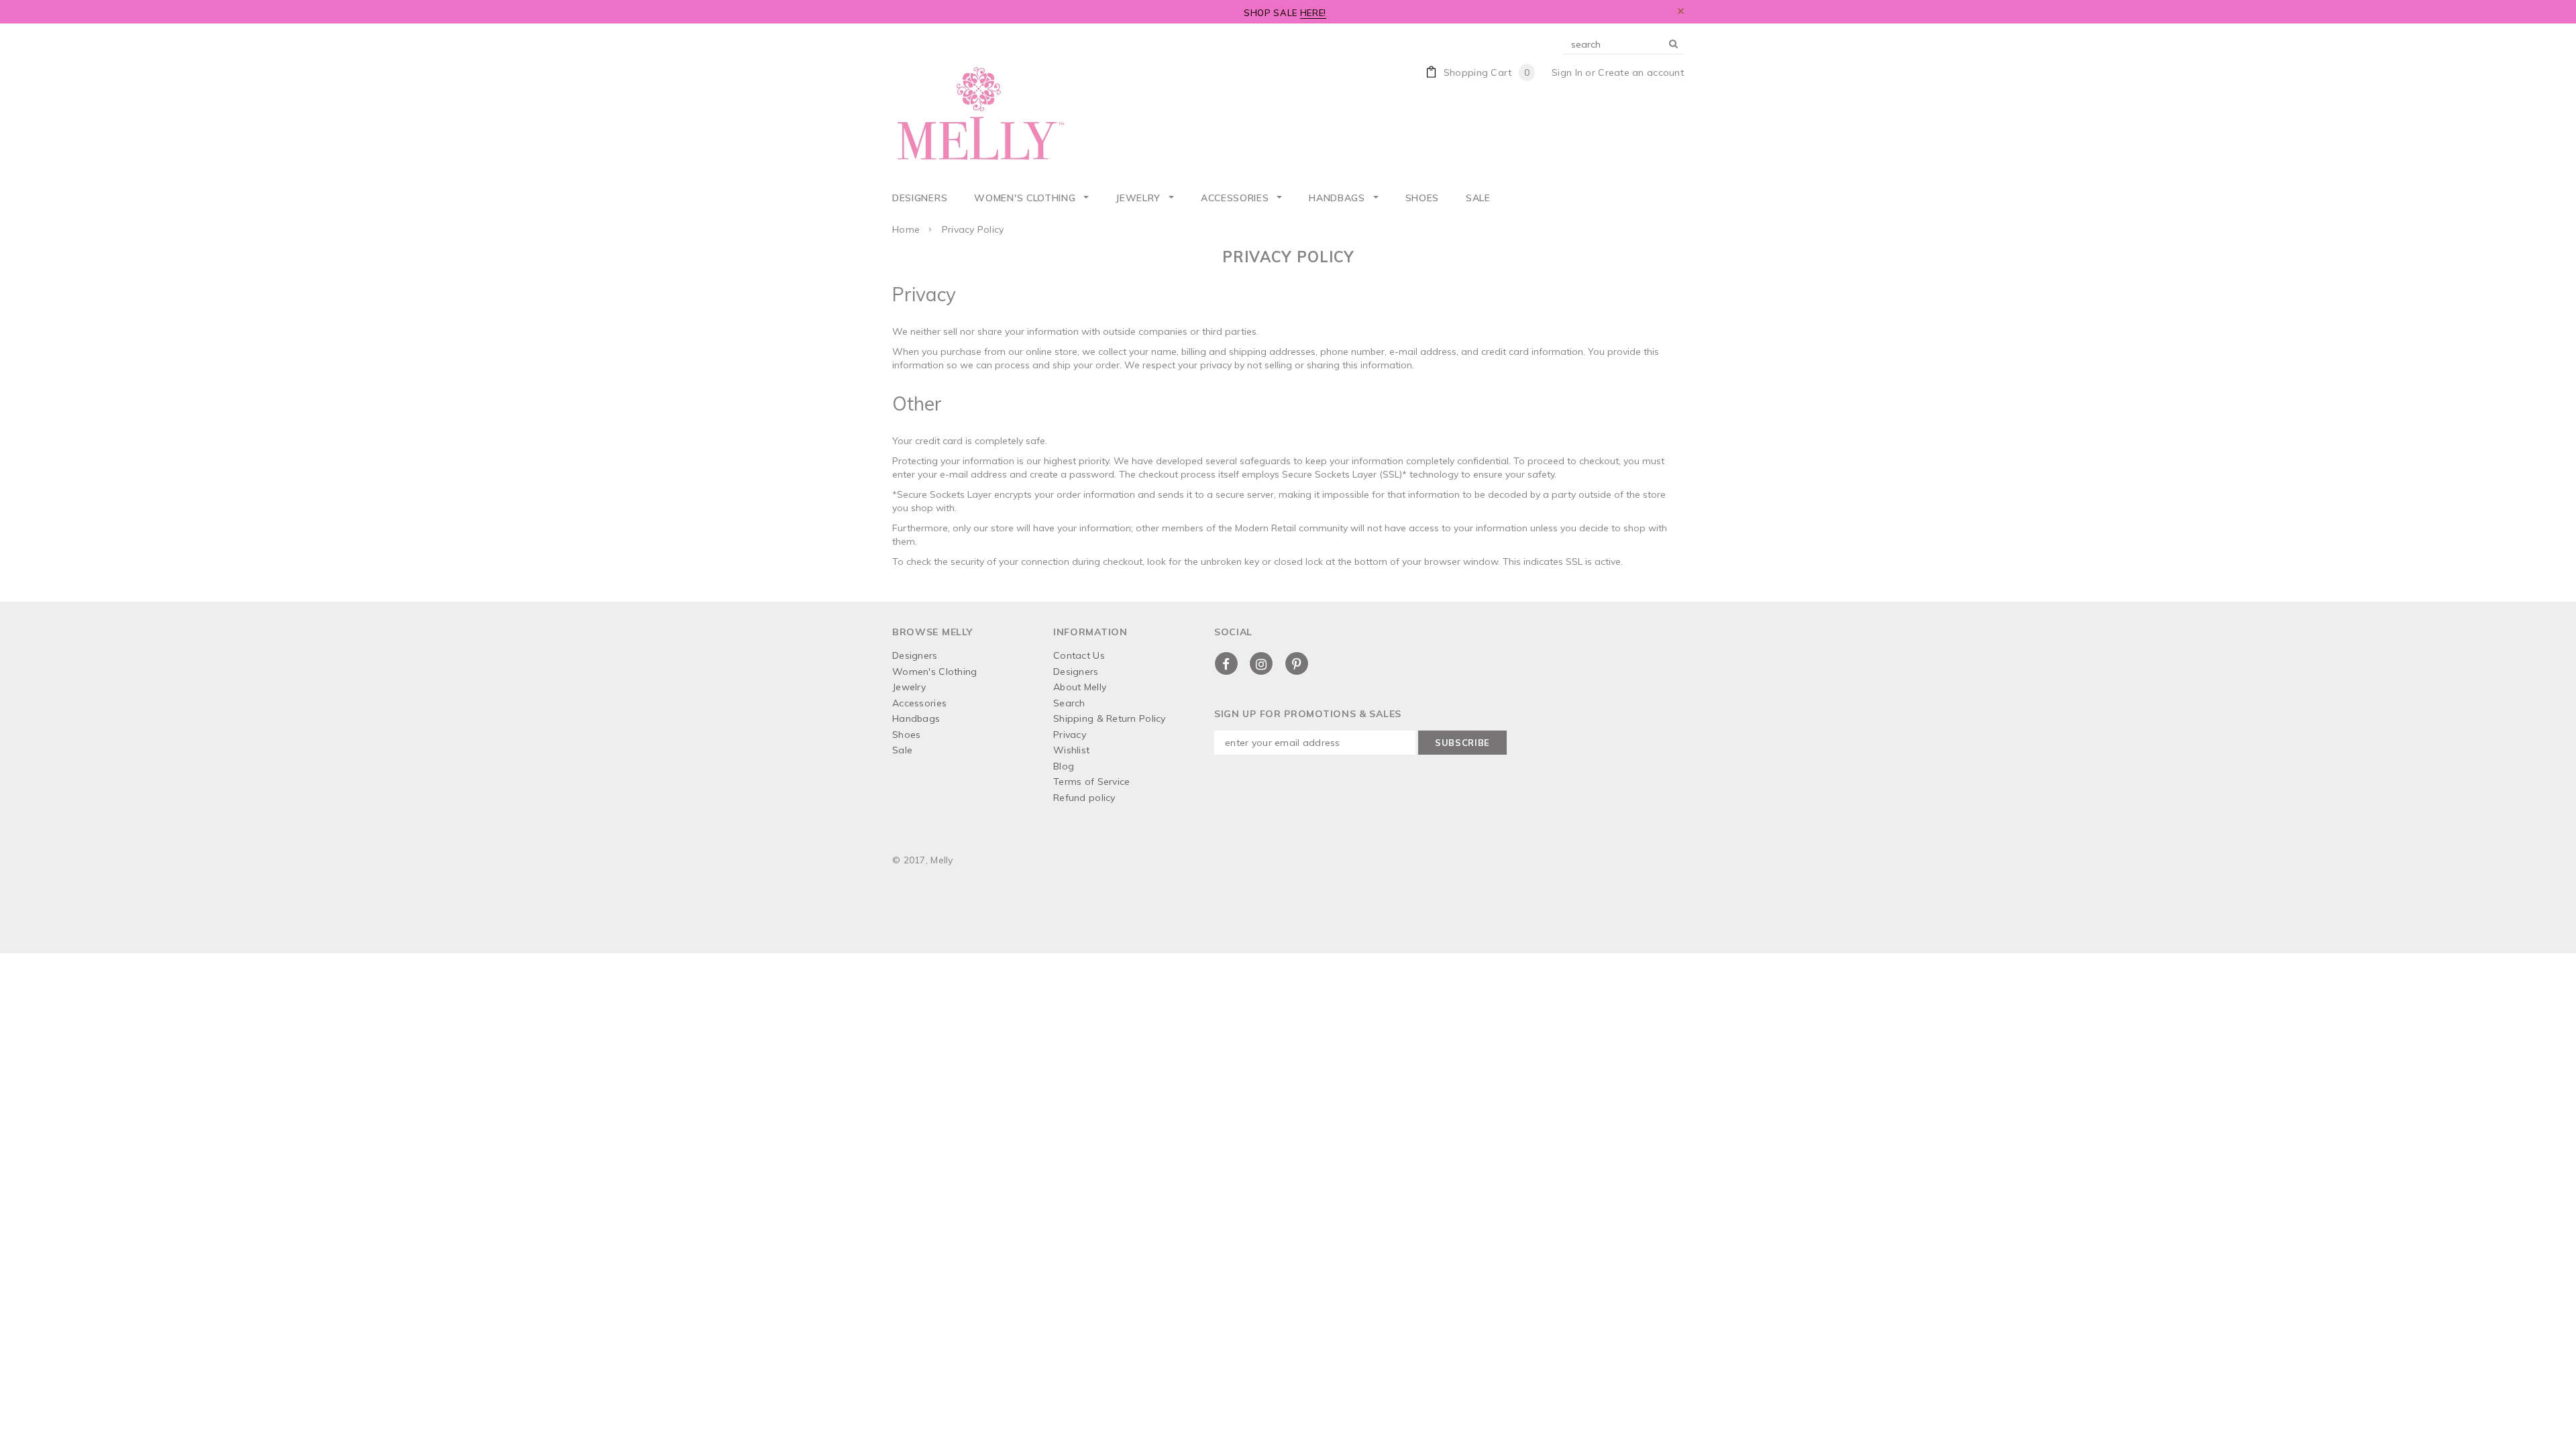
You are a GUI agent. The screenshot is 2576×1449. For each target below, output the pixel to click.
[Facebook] (1226, 663)
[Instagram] (1261, 663)
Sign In (1567, 72)
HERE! (1313, 13)
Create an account (1641, 72)
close (1681, 11)
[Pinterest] (1297, 663)
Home (906, 229)
